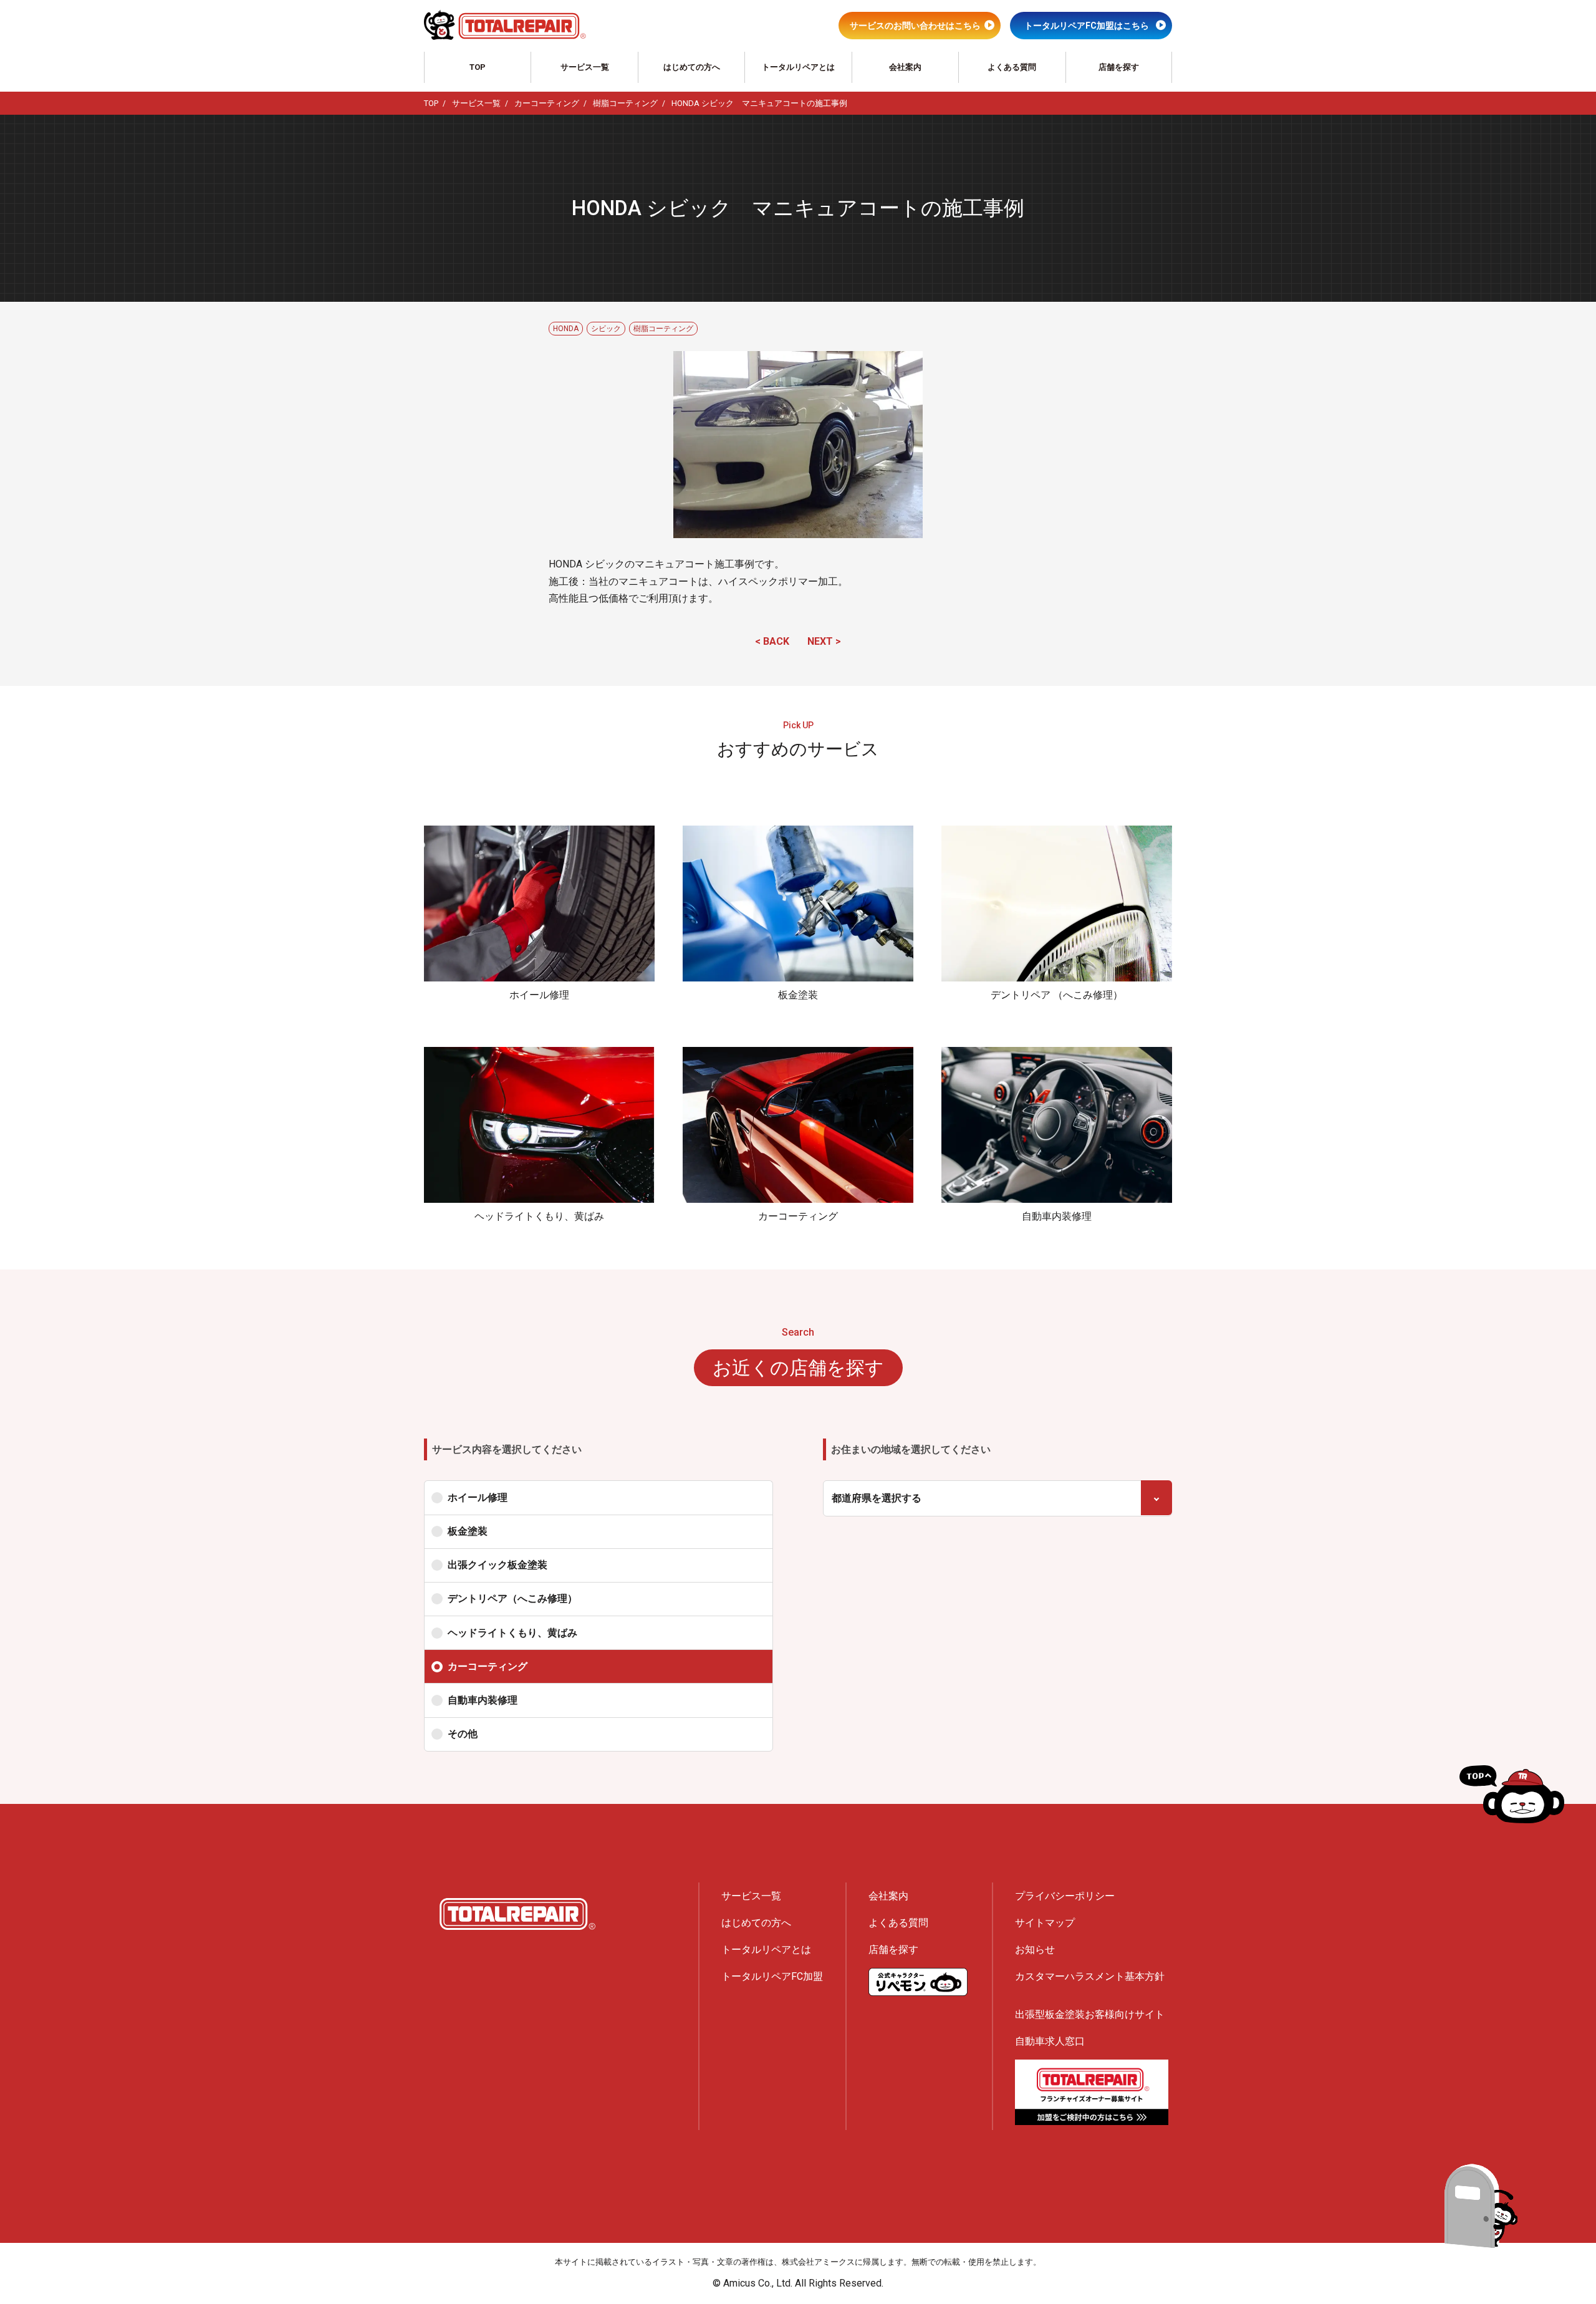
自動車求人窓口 (1050, 2041)
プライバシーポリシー (1065, 1896)
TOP (478, 67)
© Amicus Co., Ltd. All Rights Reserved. (798, 2283)
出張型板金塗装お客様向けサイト (1090, 2014)
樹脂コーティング (663, 329)
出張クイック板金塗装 (498, 1565)
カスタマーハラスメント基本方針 (1090, 1976)
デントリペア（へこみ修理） (512, 1598)
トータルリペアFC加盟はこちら (1087, 26)
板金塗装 (468, 1531)
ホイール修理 (478, 1497)
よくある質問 (1012, 67)
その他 (463, 1734)
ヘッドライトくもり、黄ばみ (512, 1633)
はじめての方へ (692, 67)
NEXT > (824, 641)
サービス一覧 (585, 67)
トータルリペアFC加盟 (772, 1976)
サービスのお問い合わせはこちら (915, 26)
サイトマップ (1045, 1923)
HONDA (566, 329)
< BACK (772, 641)
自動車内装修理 (483, 1700)
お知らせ (1035, 1950)
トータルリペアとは (798, 67)
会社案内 (905, 67)
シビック (606, 329)
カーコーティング (488, 1666)
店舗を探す (1119, 67)
